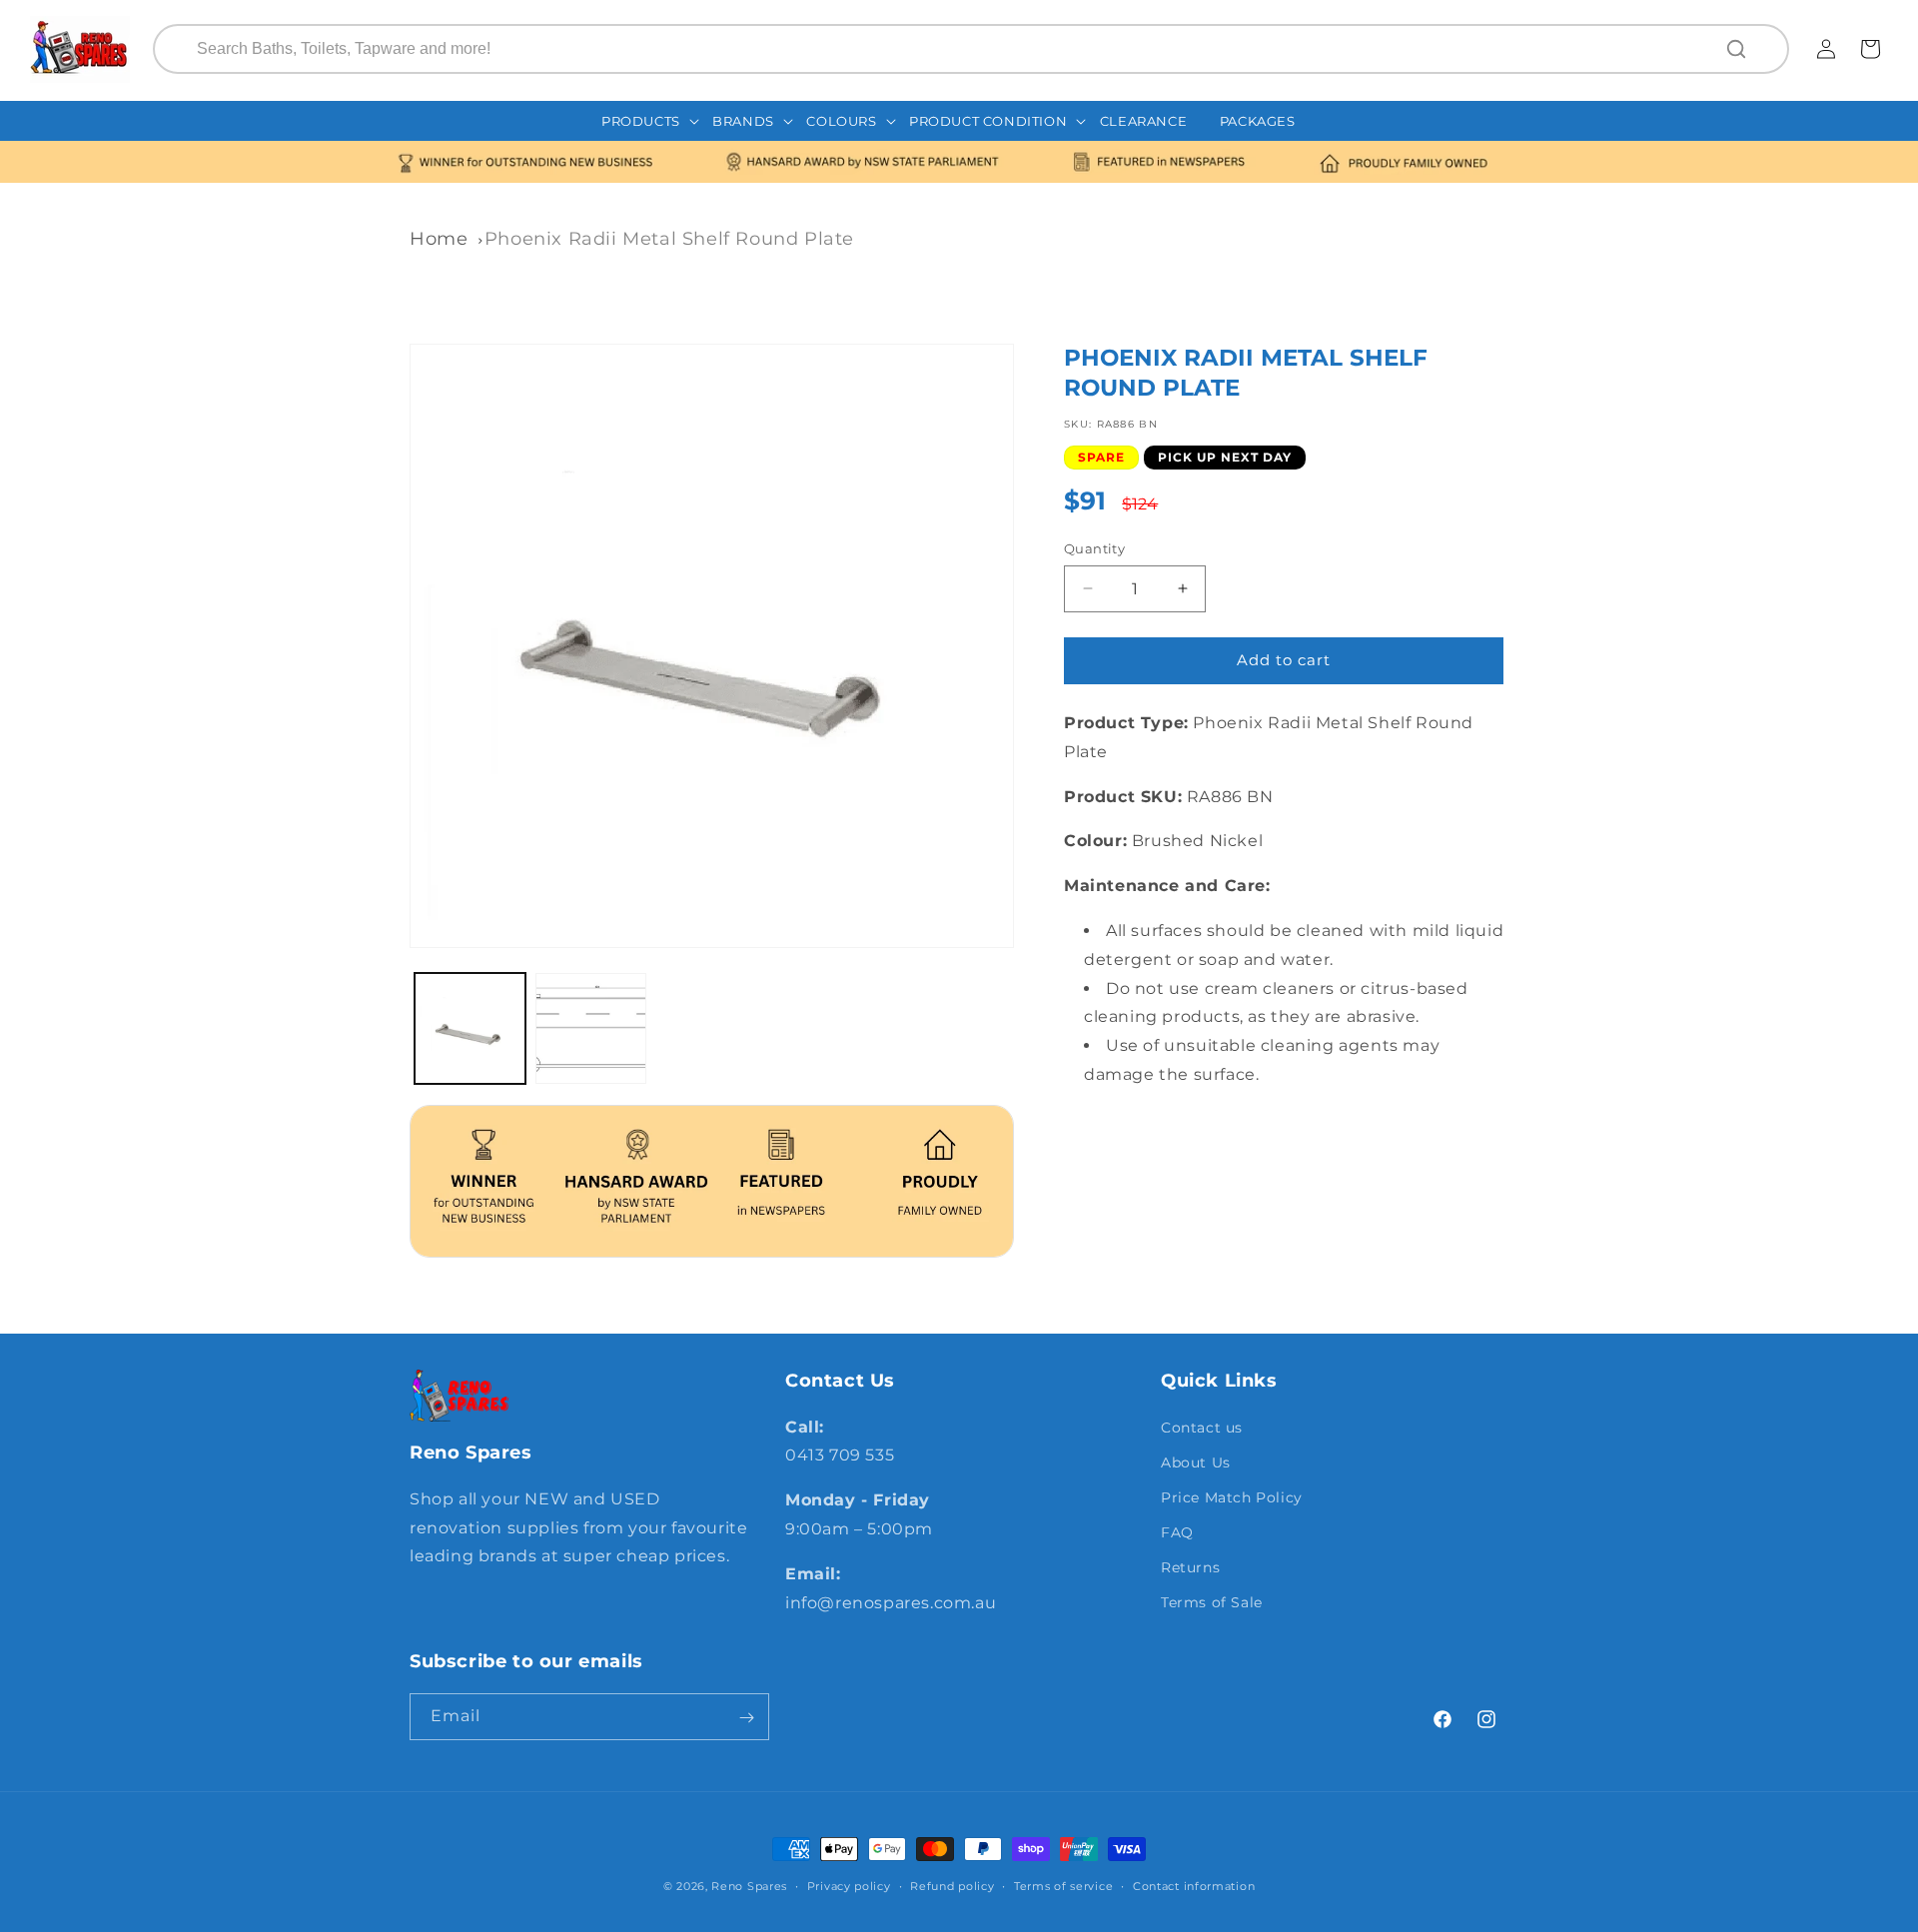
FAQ (1177, 1532)
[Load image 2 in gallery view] (591, 1028)
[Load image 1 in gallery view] (470, 1028)
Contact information (1194, 1885)
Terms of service (1063, 1885)
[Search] (1738, 49)
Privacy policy (849, 1885)
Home (439, 239)
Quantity (1094, 548)
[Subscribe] (746, 1718)
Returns (1190, 1567)
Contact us (1202, 1427)
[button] (651, 121)
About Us (1196, 1461)
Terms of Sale (1212, 1602)
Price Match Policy (1232, 1496)
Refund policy (952, 1885)
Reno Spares (749, 1886)
